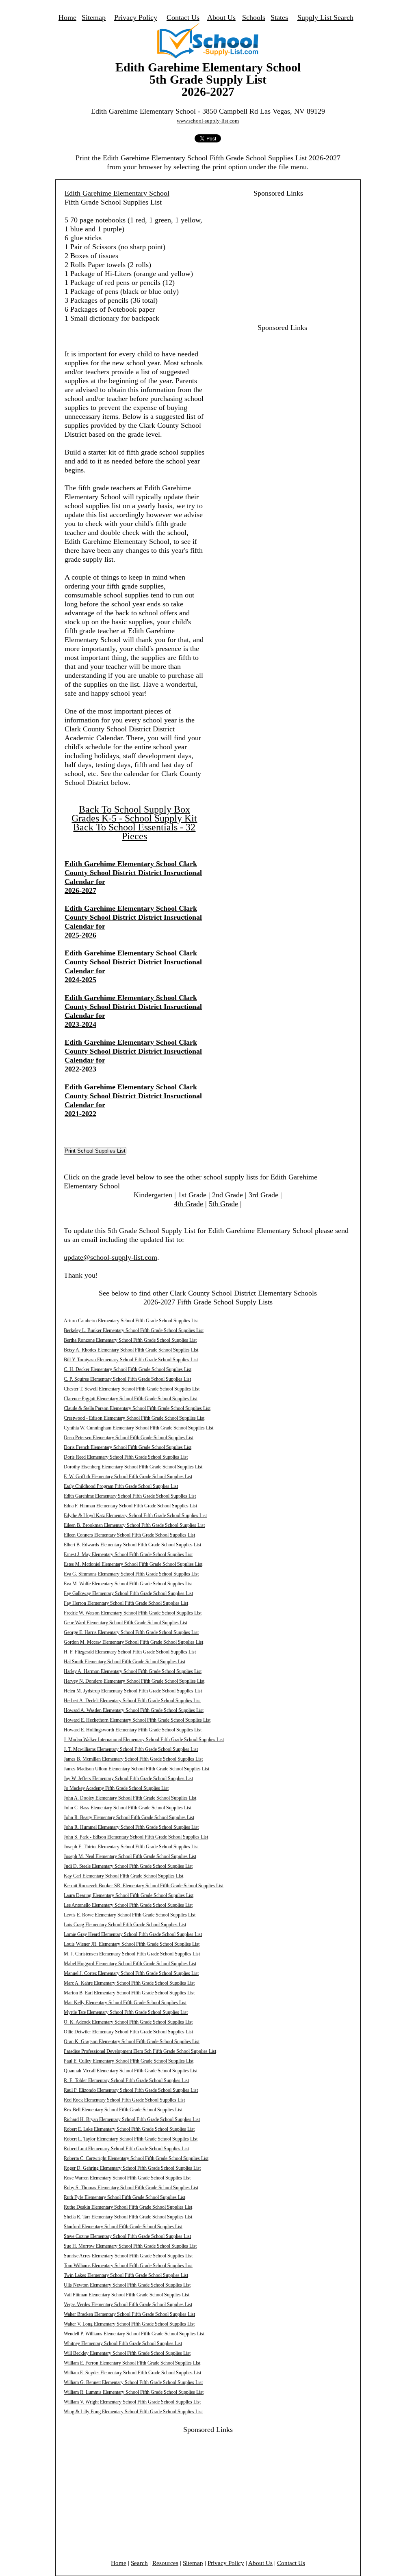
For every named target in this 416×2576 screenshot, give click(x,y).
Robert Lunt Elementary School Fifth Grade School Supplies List (126, 2149)
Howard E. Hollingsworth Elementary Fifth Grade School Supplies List (133, 1730)
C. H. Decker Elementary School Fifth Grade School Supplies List (128, 1369)
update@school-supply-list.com (110, 1257)
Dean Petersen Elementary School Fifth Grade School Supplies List (129, 1438)
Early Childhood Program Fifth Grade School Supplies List (121, 1486)
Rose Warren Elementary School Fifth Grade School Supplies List (127, 2178)
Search (139, 2563)
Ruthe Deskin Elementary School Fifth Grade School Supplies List (128, 2207)
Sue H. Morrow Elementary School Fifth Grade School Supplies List (130, 2246)
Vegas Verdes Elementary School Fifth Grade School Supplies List (128, 2304)
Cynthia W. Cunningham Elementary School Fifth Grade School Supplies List (139, 1428)
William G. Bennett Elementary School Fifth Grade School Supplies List (133, 2382)
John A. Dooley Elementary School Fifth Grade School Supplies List (130, 1798)
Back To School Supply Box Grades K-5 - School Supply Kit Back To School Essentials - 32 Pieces (134, 823)
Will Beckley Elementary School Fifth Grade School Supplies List (127, 2353)
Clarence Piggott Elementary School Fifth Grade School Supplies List (131, 1399)
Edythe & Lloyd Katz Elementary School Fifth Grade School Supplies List (135, 1515)
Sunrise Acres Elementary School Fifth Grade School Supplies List (128, 2256)
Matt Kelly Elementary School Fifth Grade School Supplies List (125, 2003)
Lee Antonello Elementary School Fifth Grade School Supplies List (128, 1905)
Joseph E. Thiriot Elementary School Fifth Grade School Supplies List (131, 1847)
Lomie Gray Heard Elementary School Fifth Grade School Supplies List (133, 1934)
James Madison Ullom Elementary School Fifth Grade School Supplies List (136, 1769)
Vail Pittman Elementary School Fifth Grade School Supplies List (127, 2295)
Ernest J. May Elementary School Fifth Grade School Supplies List (128, 1554)
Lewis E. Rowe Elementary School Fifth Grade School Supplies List (130, 1915)
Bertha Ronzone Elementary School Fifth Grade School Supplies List (130, 1340)
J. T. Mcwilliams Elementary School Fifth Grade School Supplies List (131, 1749)
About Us (221, 17)
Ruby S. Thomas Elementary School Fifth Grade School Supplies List (131, 2188)
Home (67, 17)
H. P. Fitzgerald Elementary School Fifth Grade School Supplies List (130, 1652)
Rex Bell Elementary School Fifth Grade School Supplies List (123, 2110)
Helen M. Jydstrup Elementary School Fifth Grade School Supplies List (133, 1691)
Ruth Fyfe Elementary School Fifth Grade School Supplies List (125, 2197)
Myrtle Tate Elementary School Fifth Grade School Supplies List (126, 2012)
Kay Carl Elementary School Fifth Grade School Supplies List (123, 1876)
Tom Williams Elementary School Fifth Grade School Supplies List (128, 2266)
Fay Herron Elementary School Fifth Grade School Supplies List (126, 1603)
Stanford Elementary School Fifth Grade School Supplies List (123, 2227)
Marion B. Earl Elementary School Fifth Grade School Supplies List (129, 1993)
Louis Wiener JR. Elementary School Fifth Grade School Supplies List (132, 1944)
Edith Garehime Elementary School (117, 193)
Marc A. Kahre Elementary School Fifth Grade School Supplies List (129, 1983)
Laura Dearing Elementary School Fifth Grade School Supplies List (129, 1895)
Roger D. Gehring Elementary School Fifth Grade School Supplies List (132, 2168)
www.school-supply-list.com (208, 121)
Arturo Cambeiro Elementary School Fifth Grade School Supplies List (131, 1321)
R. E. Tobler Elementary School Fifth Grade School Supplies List (126, 2080)
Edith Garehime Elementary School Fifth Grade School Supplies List (130, 1496)
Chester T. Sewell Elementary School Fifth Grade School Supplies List (132, 1389)
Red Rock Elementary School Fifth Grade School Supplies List (124, 2100)
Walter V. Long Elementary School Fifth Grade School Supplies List (129, 2324)
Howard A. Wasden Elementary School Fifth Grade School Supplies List (134, 1710)
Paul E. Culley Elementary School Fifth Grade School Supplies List (129, 2061)
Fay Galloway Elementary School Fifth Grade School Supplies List (128, 1593)
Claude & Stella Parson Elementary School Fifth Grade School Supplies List (137, 1408)
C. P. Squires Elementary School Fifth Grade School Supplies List (127, 1379)
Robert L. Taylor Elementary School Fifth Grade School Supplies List (131, 2139)
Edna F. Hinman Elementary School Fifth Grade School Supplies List (130, 1506)
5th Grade (223, 1204)
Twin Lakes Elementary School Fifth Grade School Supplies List (126, 2275)
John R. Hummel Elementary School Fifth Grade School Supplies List (131, 1827)
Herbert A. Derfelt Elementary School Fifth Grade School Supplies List (132, 1701)
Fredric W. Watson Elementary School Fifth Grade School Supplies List (133, 1613)
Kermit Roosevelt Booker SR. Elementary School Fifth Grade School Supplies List (144, 1886)
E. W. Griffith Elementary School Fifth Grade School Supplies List (128, 1477)
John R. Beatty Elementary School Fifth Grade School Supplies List (129, 1817)
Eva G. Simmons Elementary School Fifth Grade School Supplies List (131, 1574)
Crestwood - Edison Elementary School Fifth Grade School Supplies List (134, 1418)
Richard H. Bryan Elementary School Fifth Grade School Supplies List (132, 2119)
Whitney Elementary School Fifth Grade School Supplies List (123, 2343)
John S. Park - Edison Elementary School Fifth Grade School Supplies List (136, 1837)
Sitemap (94, 17)
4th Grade (188, 1204)
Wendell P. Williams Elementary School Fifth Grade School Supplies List (134, 2334)
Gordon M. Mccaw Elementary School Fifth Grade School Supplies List (133, 1642)
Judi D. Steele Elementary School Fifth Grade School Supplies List (128, 1866)
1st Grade (192, 1195)
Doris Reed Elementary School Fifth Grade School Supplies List (126, 1457)
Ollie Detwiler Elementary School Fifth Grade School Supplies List (128, 2032)
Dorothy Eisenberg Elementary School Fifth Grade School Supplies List (133, 1467)
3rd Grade (263, 1195)
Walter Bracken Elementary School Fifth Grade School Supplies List (129, 2314)
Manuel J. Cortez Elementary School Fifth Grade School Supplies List (131, 1973)
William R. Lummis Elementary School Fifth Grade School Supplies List (134, 2392)
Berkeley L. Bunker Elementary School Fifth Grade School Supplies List (134, 1330)
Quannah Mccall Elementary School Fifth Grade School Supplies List (131, 2071)
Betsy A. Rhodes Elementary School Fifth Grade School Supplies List (131, 1350)
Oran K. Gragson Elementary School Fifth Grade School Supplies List (132, 2041)
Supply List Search (325, 17)
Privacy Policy (136, 17)
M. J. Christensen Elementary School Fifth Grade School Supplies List (132, 1954)
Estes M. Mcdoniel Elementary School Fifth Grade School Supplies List (133, 1564)
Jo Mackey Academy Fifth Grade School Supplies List (116, 1788)
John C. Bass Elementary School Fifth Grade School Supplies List (128, 1808)
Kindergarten (153, 1195)
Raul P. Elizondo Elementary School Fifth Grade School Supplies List (131, 2090)
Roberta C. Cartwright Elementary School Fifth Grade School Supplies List (136, 2158)
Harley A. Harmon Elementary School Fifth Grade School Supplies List (133, 1671)
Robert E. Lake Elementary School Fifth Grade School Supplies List (129, 2129)
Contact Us (183, 17)
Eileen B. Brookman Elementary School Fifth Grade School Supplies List (134, 1525)
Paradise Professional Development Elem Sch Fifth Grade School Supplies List (140, 2051)
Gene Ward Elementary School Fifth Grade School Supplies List (126, 1623)
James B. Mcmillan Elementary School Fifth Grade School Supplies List (133, 1759)
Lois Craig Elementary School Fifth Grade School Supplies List (125, 1925)
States (279, 17)
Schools (254, 17)
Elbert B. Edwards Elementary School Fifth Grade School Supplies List (132, 1545)
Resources (165, 2563)
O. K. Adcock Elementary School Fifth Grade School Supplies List (128, 2022)
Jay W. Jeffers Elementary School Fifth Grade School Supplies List (128, 1778)
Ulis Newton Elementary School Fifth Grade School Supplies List (127, 2285)
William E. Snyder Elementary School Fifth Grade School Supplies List (132, 2373)
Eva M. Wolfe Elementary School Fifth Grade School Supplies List (128, 1584)
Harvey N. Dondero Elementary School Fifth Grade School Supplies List (134, 1681)
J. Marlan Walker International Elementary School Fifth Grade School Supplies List (144, 1740)
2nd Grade (227, 1195)
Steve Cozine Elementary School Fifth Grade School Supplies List (127, 2236)
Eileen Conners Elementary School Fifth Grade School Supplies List (129, 1535)
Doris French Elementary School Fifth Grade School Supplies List (128, 1447)
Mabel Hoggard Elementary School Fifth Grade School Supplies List (130, 1964)
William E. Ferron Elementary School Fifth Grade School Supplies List (132, 2363)
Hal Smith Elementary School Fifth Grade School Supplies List (125, 1662)
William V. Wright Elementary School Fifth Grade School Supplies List (132, 2402)
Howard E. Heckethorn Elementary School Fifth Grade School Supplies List (137, 1720)
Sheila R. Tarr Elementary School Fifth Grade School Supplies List (128, 2217)
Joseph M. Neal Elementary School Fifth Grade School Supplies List (130, 1856)
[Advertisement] (273, 254)
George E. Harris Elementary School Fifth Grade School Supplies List (131, 1632)
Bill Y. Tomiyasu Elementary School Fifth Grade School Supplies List (131, 1360)
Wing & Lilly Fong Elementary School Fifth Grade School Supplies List (133, 2412)
